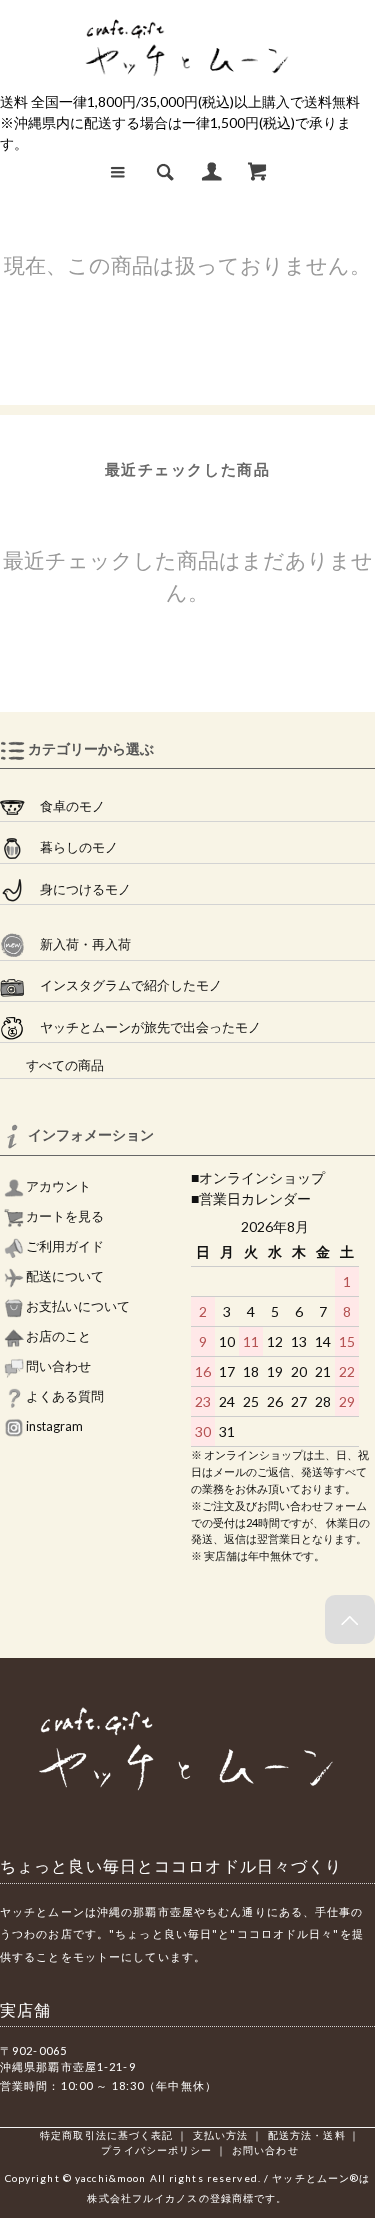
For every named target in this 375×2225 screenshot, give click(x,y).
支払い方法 (221, 2135)
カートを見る (64, 1216)
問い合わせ (57, 1366)
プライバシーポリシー (156, 2150)
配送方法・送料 (307, 2135)
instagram (53, 1426)
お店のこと (57, 1336)
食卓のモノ (65, 806)
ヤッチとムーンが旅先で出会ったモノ (143, 1027)
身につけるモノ (78, 889)
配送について (64, 1276)
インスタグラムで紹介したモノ (123, 985)
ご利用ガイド (64, 1246)
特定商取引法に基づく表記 (106, 2135)
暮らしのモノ (71, 847)
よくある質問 (64, 1396)
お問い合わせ (265, 2150)
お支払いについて (77, 1306)
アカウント (57, 1186)
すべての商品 (52, 1065)
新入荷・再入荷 (78, 944)
